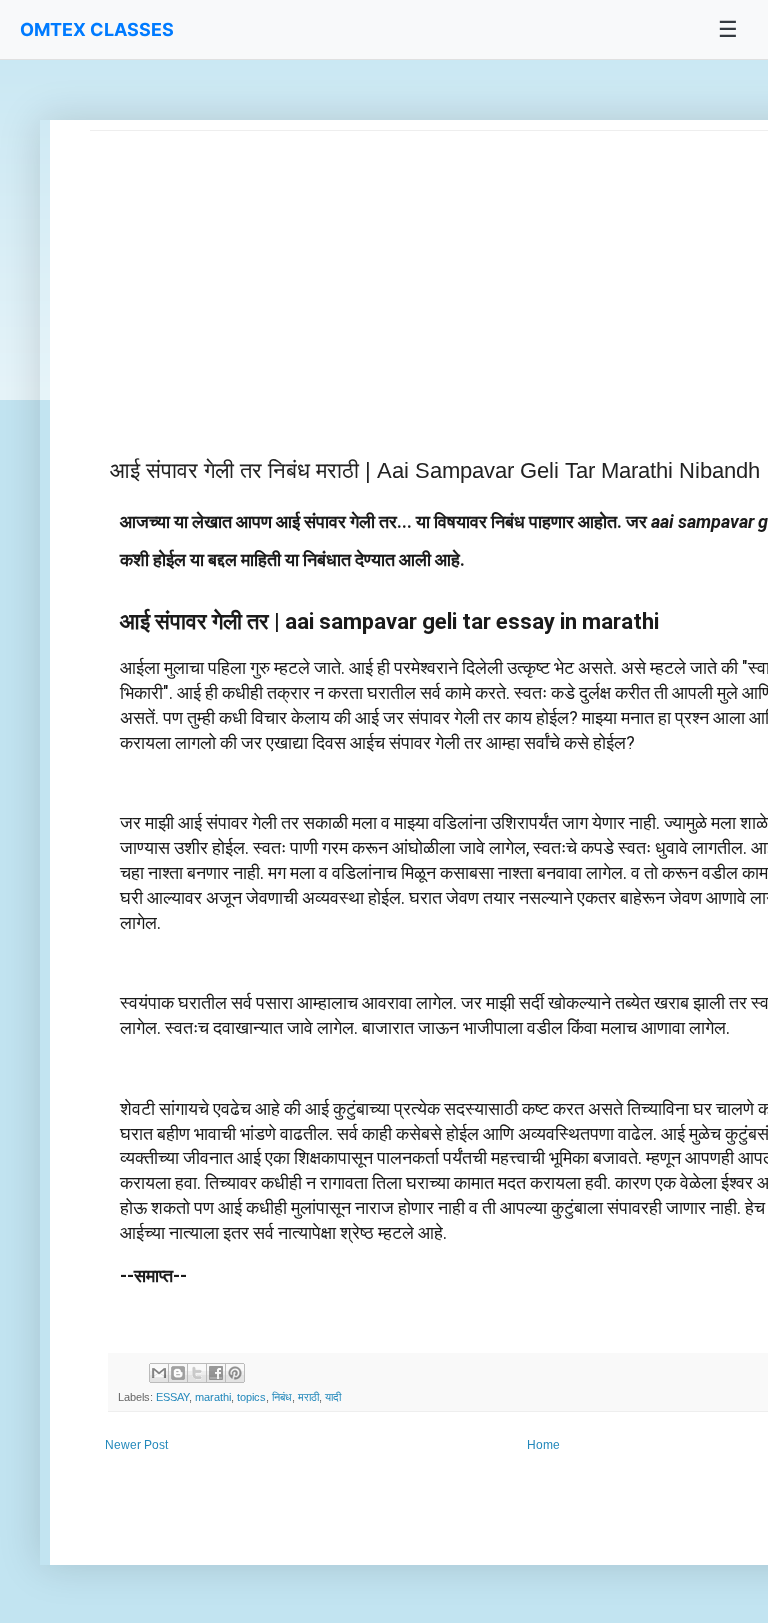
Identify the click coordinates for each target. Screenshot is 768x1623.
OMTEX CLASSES (97, 29)
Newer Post (136, 1445)
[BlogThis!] (178, 1373)
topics (251, 1397)
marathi (213, 1397)
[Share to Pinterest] (235, 1373)
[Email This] (159, 1373)
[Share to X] (197, 1373)
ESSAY (172, 1397)
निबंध (282, 1397)
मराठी (308, 1397)
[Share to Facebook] (216, 1373)
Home (543, 1445)
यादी (333, 1397)
